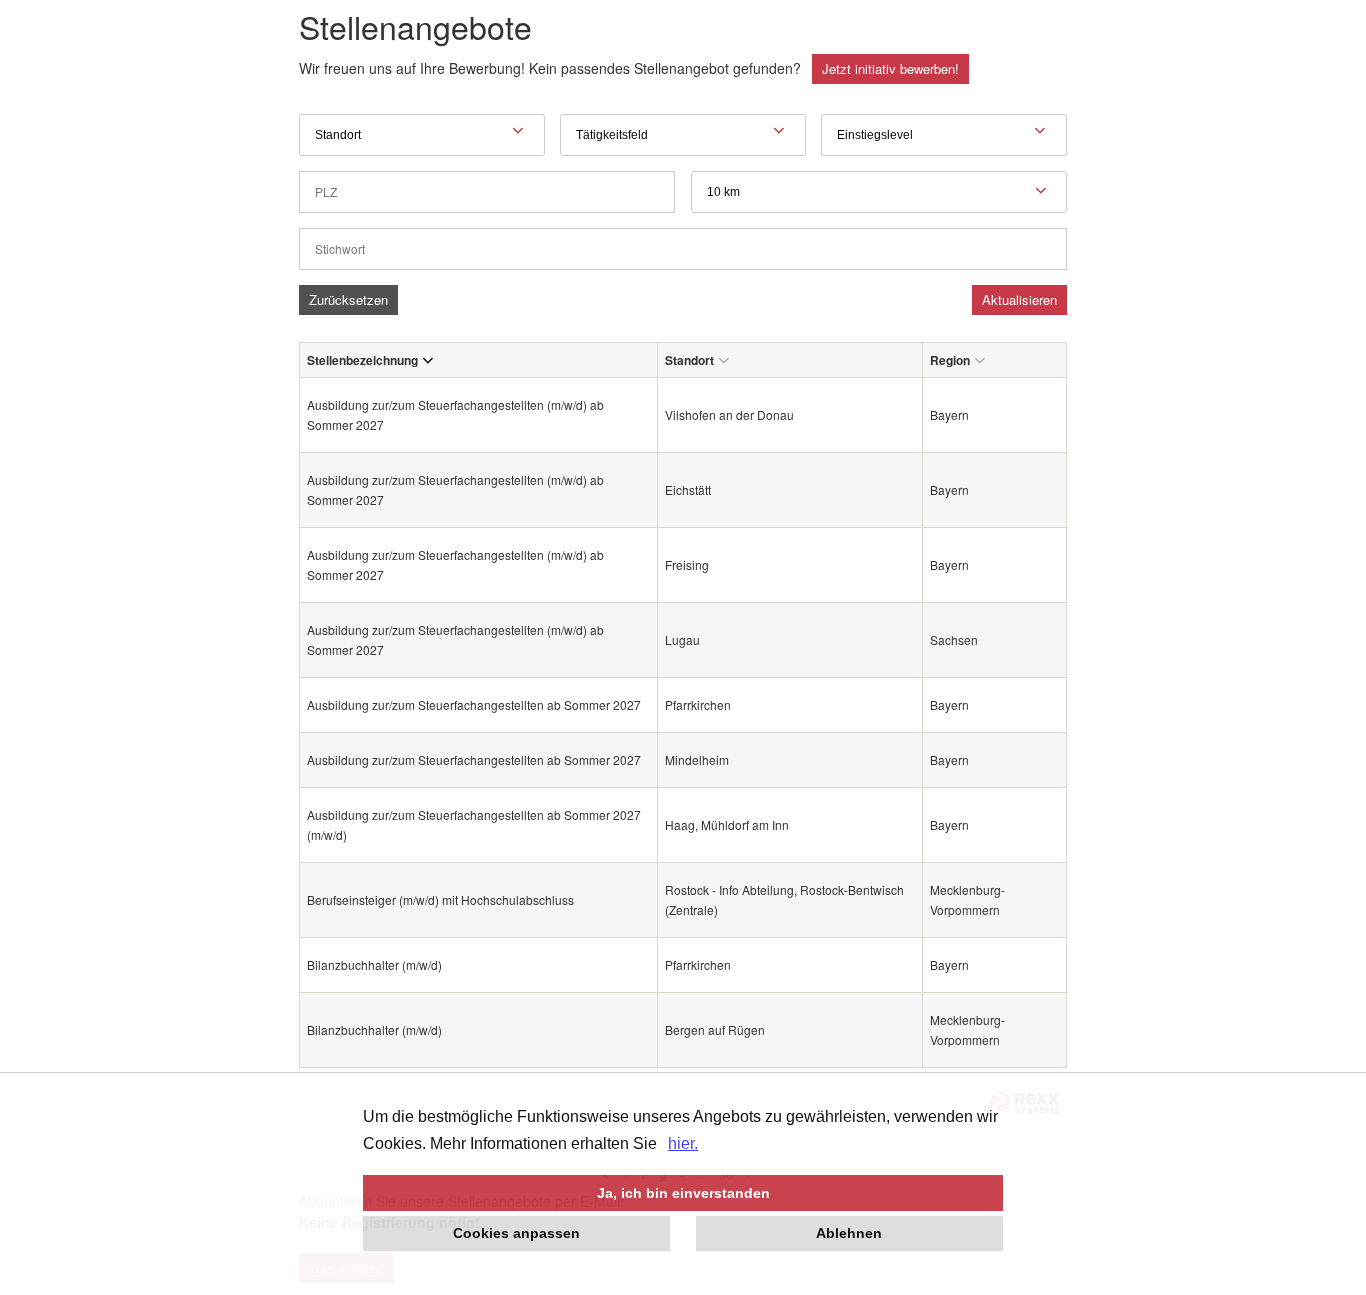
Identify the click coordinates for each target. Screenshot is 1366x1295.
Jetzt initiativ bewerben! (890, 68)
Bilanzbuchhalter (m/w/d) (374, 964)
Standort (689, 360)
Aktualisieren (1019, 299)
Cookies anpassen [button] (516, 1233)
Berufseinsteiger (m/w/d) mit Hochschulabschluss (442, 899)
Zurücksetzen (348, 299)
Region (950, 360)
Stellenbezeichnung (362, 360)
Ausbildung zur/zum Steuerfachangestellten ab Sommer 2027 (474, 704)
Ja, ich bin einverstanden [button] (683, 1193)
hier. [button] (683, 1143)
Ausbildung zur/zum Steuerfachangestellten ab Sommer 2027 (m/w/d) (474, 824)
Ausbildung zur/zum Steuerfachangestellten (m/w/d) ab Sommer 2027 (455, 414)
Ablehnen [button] (849, 1233)
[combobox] (879, 192)
